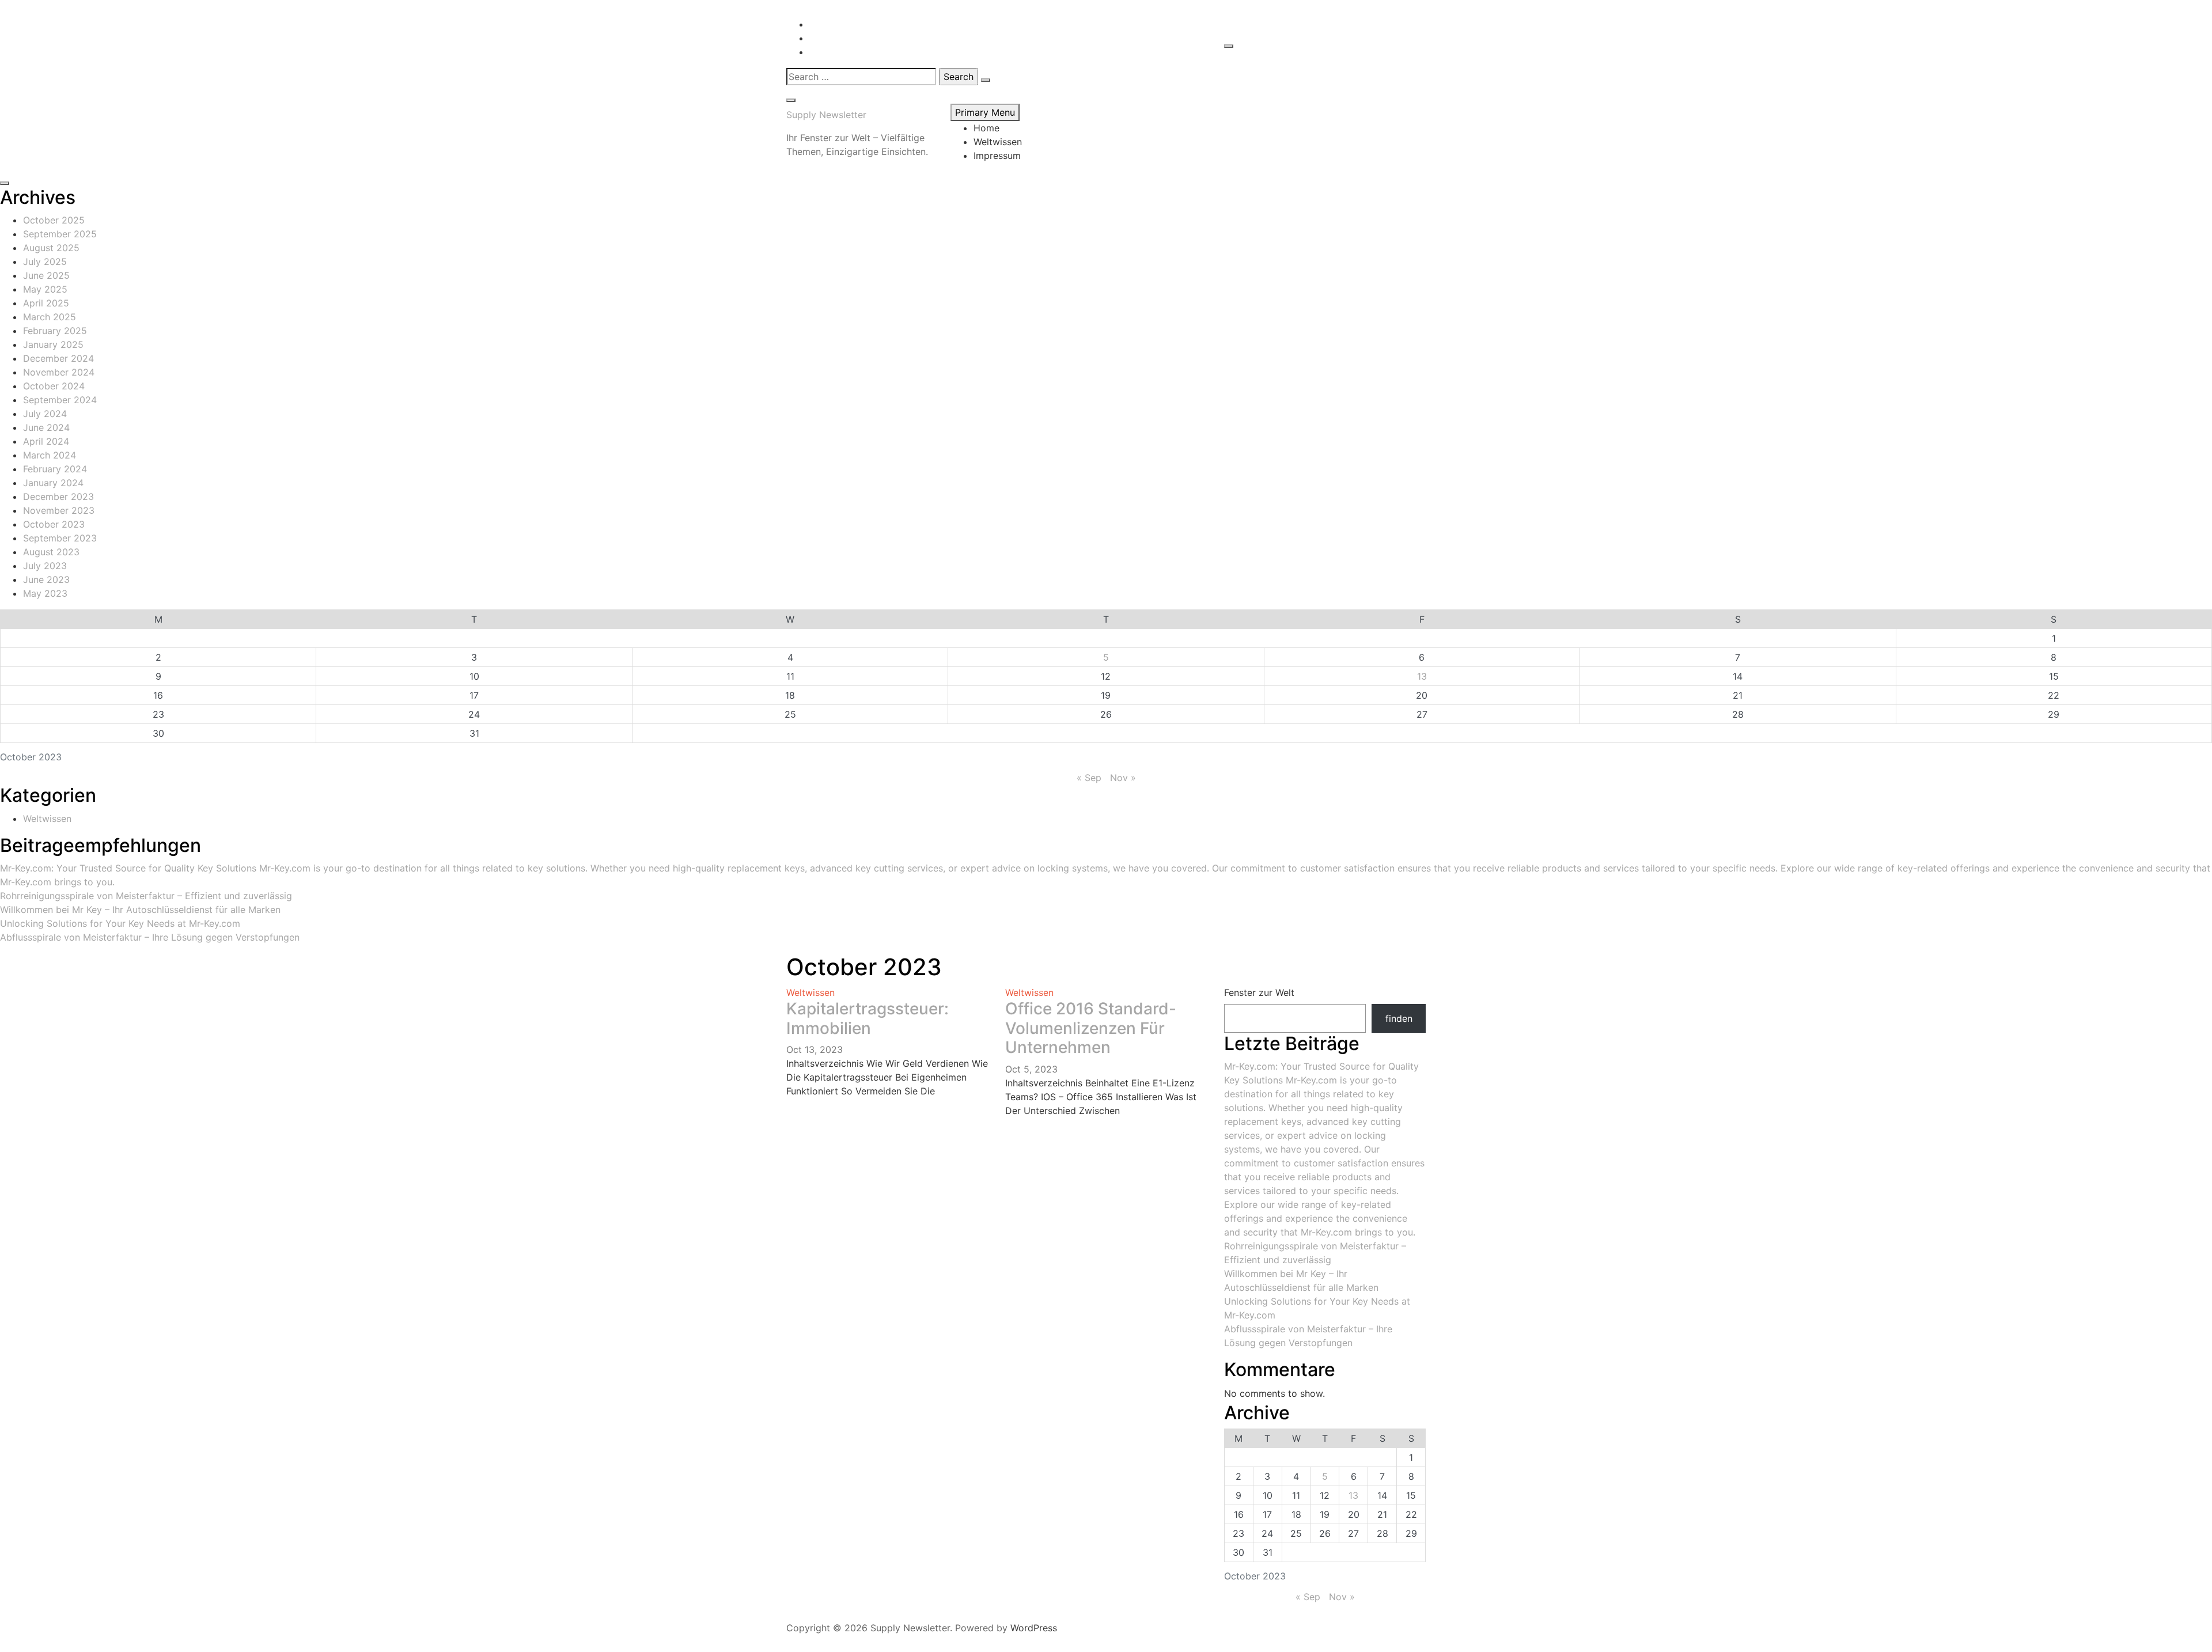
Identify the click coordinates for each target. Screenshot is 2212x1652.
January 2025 (53, 344)
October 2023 (54, 524)
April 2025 (46, 303)
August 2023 (51, 552)
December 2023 (58, 497)
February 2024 (55, 469)
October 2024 (54, 386)
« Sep (1089, 778)
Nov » (1123, 778)
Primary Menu (985, 112)
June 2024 (46, 427)
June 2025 (46, 275)
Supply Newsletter (826, 115)
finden (1399, 1018)
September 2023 (60, 538)
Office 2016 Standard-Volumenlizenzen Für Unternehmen (1091, 1028)
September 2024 (60, 400)
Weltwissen (998, 142)
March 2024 (50, 455)
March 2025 (50, 317)
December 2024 (58, 358)
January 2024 (53, 483)
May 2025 (45, 289)
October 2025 (54, 220)
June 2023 (46, 579)
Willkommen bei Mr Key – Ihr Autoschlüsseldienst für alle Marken (140, 910)
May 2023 (45, 593)
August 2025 (51, 248)
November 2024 (59, 372)
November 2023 (59, 510)
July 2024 (45, 414)
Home (986, 128)
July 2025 (45, 262)
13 (1422, 676)
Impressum (997, 156)
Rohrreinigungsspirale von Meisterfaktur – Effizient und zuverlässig (146, 896)
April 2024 (46, 441)
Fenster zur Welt (1259, 992)
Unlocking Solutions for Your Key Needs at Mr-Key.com (120, 923)
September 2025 (60, 234)
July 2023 (45, 566)
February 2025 (55, 331)
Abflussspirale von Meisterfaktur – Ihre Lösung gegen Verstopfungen (150, 937)
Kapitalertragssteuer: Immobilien (868, 1018)
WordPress (1034, 1628)
